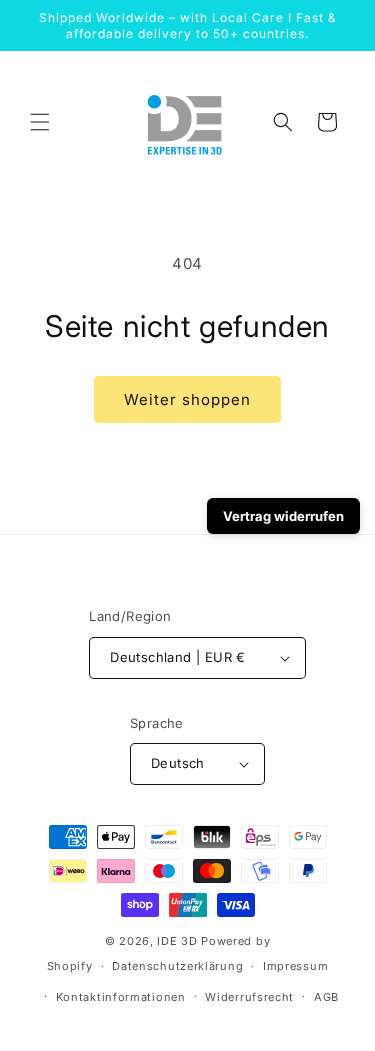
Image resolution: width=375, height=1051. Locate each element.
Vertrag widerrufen (283, 516)
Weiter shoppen (187, 399)
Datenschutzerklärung (177, 966)
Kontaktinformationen (121, 997)
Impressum (295, 966)
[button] (40, 122)
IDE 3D (177, 941)
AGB (326, 997)
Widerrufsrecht (249, 997)
